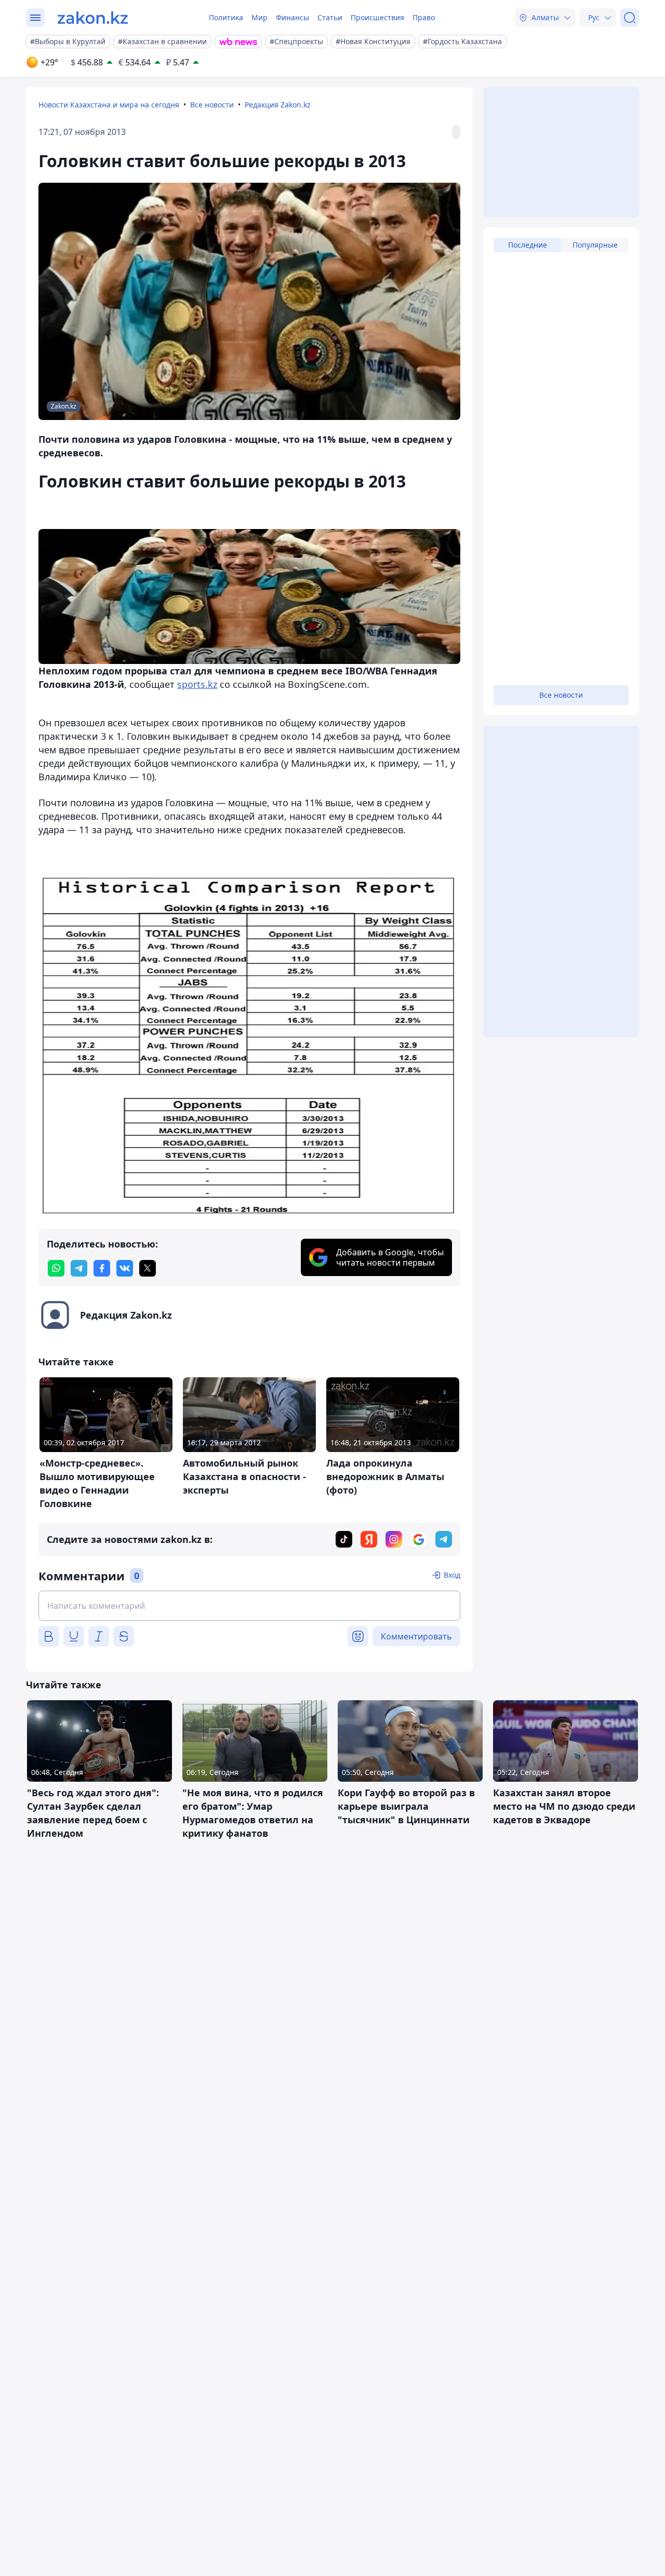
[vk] (125, 1268)
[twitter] (148, 1268)
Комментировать (416, 1636)
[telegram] (79, 1268)
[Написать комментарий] (249, 1606)
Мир (260, 17)
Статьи (330, 17)
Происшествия (377, 17)
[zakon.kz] (93, 18)
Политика (226, 17)
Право (424, 17)
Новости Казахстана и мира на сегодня (109, 105)
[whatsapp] (56, 1268)
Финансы (292, 17)
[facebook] (102, 1268)
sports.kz (197, 684)
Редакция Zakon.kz (278, 105)
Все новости (212, 105)
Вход (452, 1575)
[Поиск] (630, 18)
